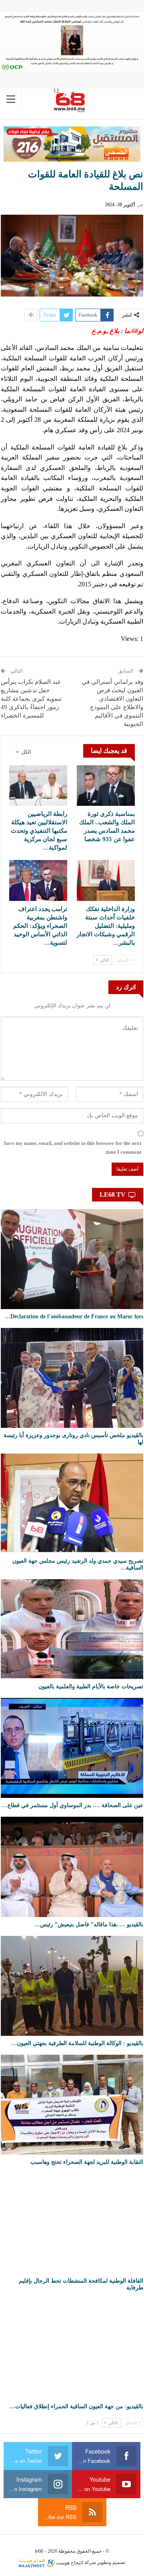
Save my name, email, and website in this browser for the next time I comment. (72, 1148)
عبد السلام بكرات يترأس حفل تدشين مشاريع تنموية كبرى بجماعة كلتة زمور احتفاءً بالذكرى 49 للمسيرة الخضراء (31, 699)
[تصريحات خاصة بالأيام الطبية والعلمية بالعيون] (72, 1629)
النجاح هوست (69, 2563)
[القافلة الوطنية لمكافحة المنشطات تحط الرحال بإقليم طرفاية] (72, 2223)
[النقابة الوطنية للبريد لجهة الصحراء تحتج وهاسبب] (72, 2105)
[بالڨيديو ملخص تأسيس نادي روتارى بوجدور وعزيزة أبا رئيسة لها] (72, 1378)
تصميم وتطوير (111, 2563)
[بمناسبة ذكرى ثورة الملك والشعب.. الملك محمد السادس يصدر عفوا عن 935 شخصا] (106, 786)
